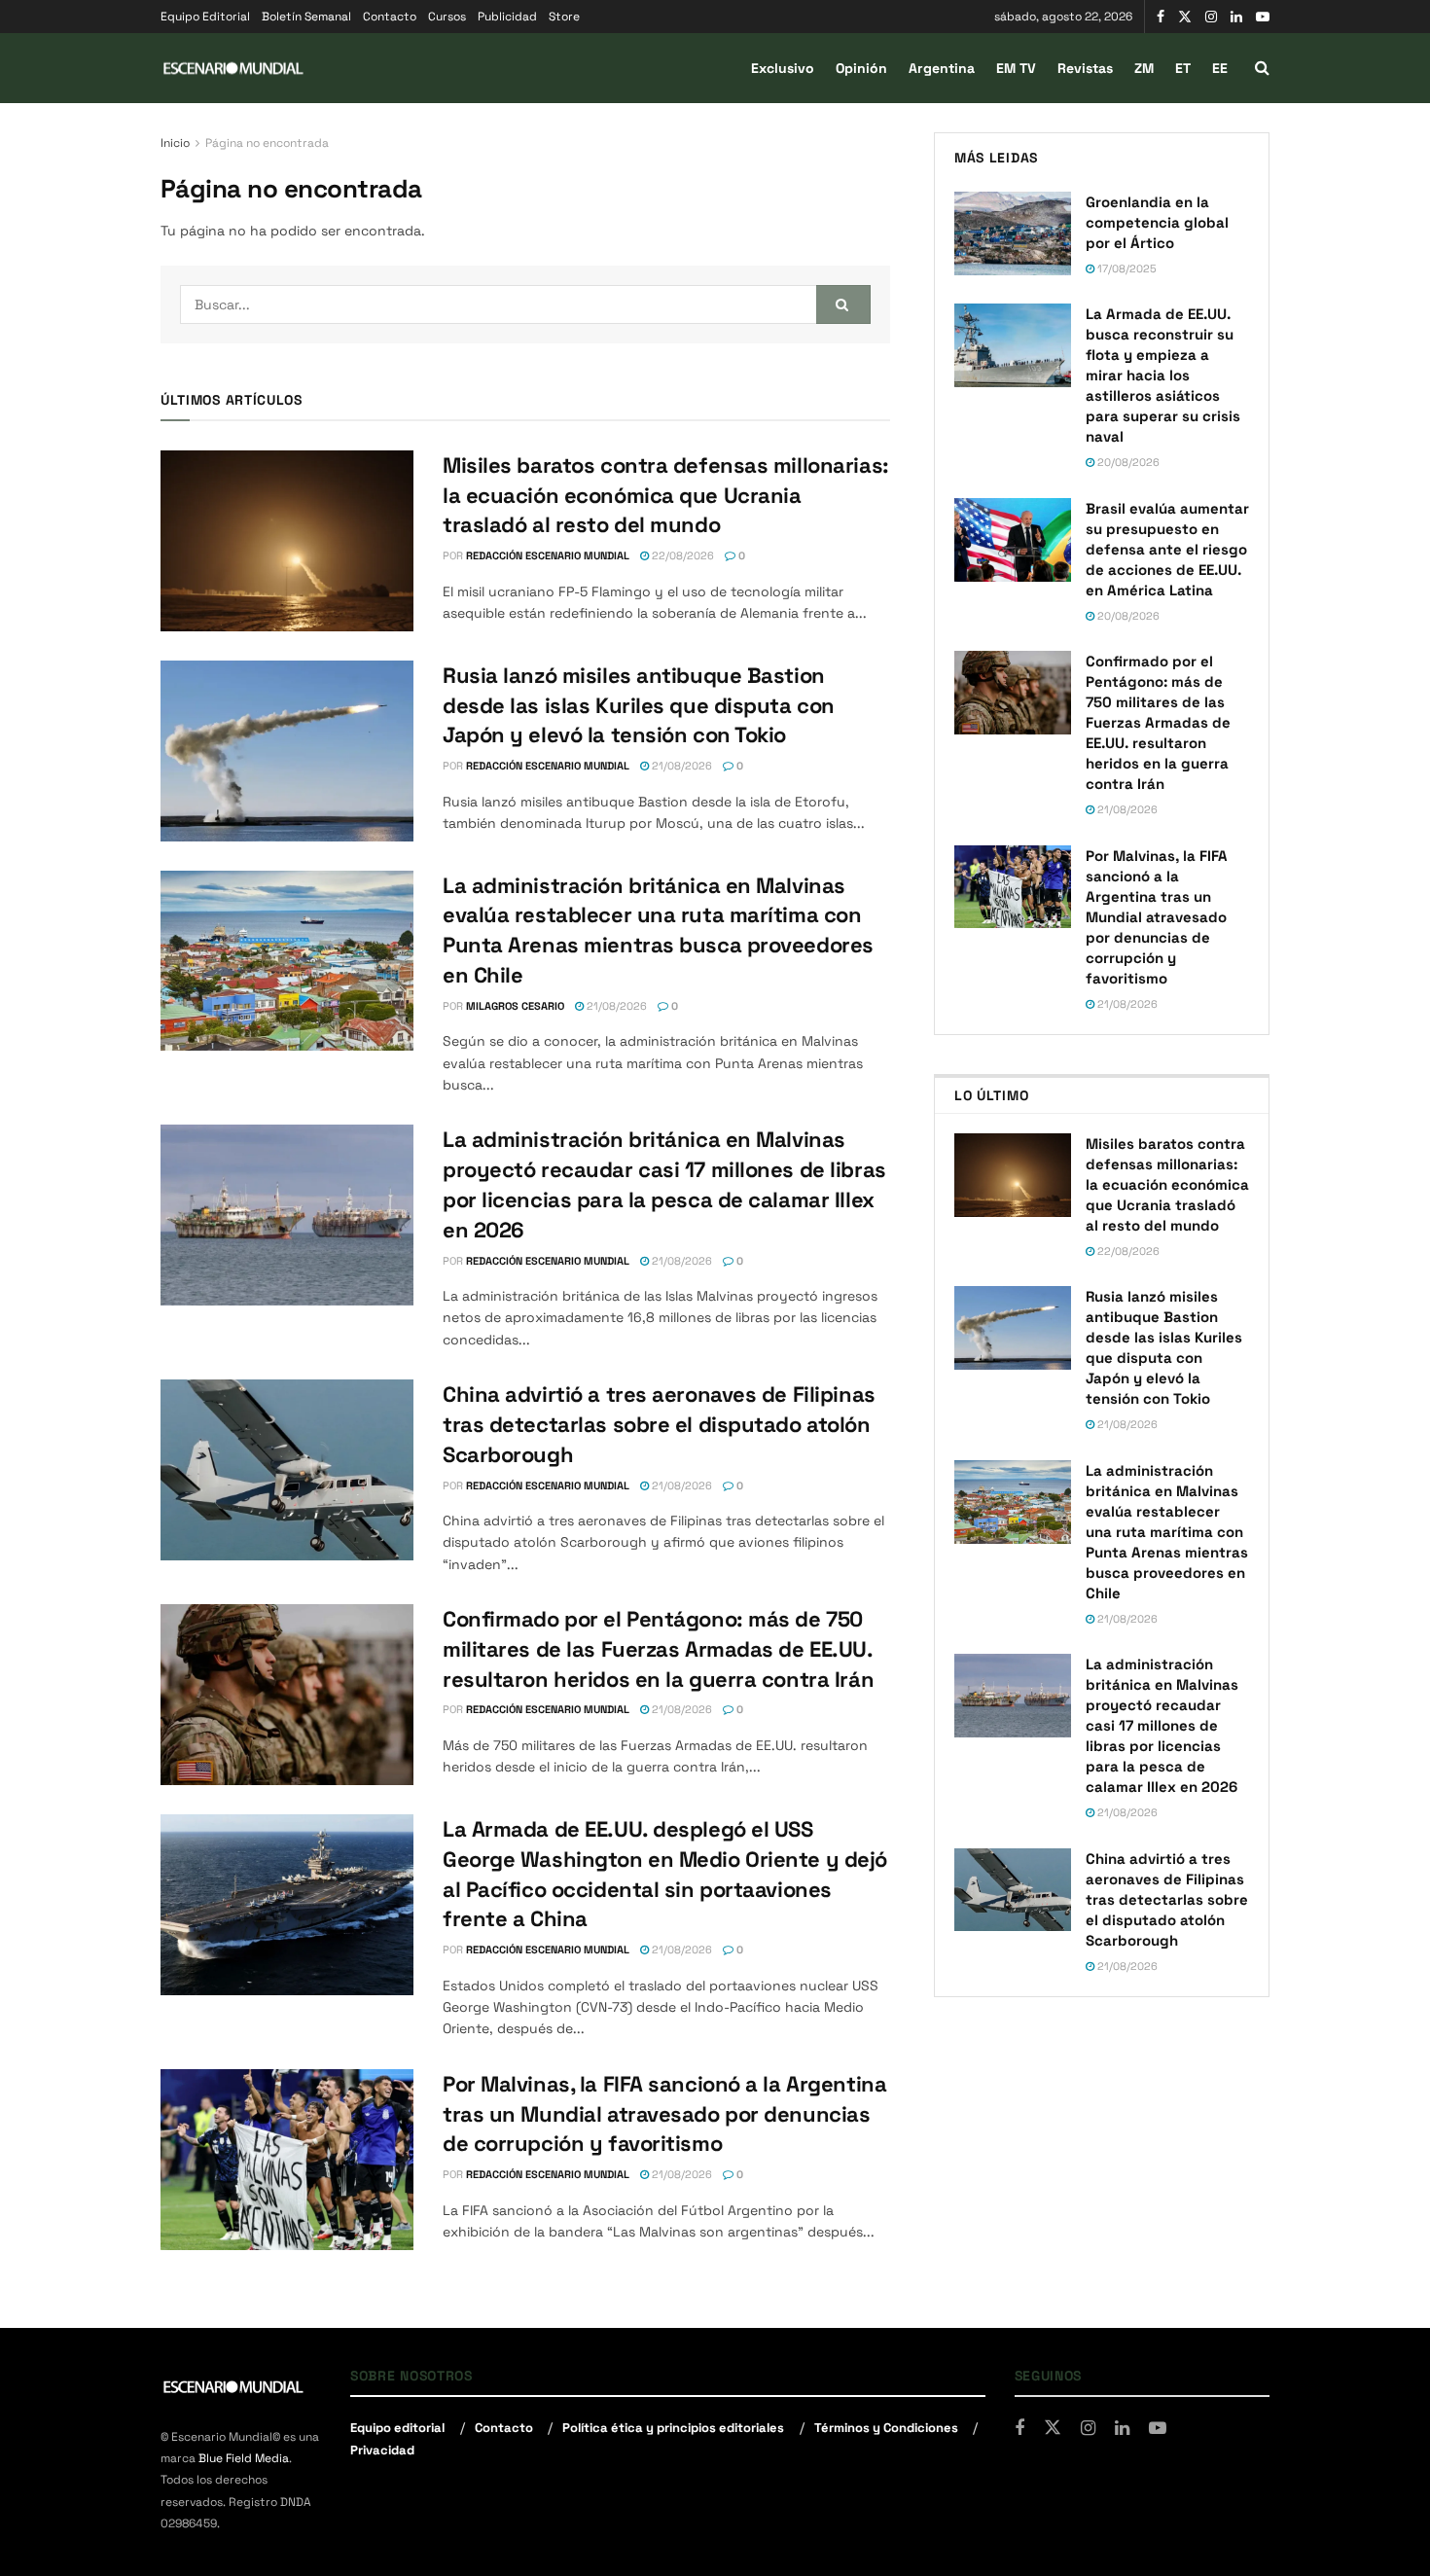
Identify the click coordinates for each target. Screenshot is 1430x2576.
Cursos (447, 17)
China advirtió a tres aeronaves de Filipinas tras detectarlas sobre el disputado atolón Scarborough (659, 1424)
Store (564, 17)
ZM (1144, 68)
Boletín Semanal (306, 17)
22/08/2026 (681, 555)
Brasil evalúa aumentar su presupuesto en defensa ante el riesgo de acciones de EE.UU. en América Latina (1167, 549)
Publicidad (507, 17)
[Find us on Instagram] (1211, 17)
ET (1183, 68)
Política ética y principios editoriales (673, 2428)
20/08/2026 (1127, 462)
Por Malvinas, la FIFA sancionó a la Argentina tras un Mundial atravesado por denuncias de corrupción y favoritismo (664, 2114)
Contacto (390, 17)
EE (1220, 68)
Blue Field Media (244, 2458)
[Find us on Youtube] (1263, 17)
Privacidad (382, 2450)
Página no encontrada (267, 143)
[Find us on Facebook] (1161, 17)
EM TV (1016, 68)
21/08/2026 (680, 766)
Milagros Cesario (515, 1006)
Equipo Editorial (205, 17)
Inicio (175, 143)
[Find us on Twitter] (1185, 17)
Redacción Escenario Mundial (548, 555)
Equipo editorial (397, 2428)
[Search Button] (1262, 68)
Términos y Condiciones (886, 2428)
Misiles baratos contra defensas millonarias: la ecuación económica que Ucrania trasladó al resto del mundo (666, 495)
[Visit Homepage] (233, 69)
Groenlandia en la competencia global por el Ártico (1157, 222)
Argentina (942, 68)
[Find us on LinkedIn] (1236, 17)
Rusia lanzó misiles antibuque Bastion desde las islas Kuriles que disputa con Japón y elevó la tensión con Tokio (639, 705)
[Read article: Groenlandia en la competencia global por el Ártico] (1013, 233)
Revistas (1085, 68)
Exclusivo (783, 68)
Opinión (861, 68)
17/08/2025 (1126, 268)
